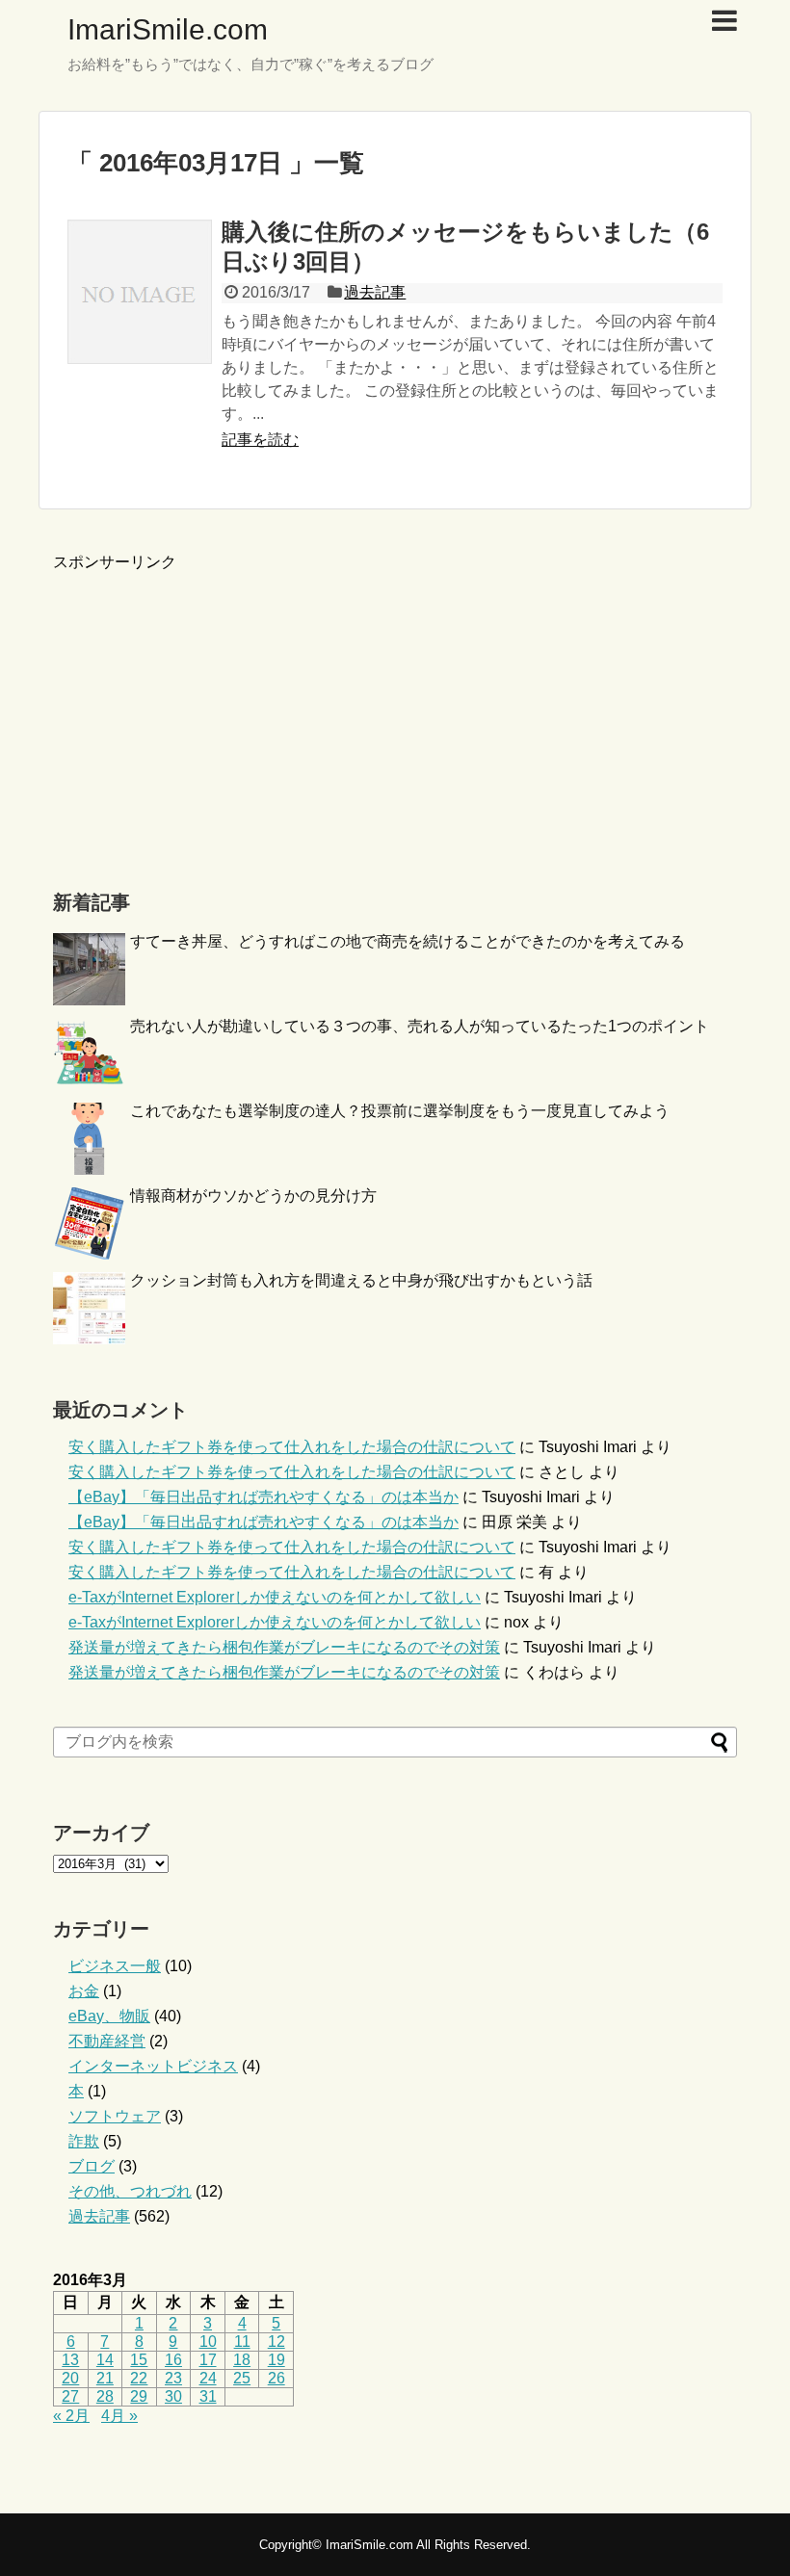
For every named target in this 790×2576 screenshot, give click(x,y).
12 (276, 2342)
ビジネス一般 (115, 1966)
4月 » (119, 2416)
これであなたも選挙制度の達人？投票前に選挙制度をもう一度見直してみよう (400, 1111)
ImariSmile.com (168, 29)
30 (173, 2396)
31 (208, 2396)
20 (70, 2378)
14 (105, 2360)
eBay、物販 (109, 2016)
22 (139, 2378)
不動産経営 (107, 2041)
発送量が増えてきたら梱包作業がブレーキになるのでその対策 (284, 1647)
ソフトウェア (115, 2116)
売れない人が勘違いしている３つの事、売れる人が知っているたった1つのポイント (420, 1026)
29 (139, 2396)
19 (276, 2360)
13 (70, 2360)
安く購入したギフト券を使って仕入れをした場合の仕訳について (292, 1447)
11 (242, 2342)
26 (276, 2378)
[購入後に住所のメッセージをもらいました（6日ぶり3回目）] (140, 292)
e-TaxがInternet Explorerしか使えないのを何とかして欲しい (275, 1597)
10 (208, 2342)
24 (208, 2378)
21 (105, 2378)
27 (70, 2396)
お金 (84, 1991)
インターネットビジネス (153, 2066)
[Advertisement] (215, 708)
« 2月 (71, 2416)
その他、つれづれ (130, 2191)
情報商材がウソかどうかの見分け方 (253, 1196)
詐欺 (84, 2141)
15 (139, 2360)
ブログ (92, 2166)
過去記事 (375, 292)
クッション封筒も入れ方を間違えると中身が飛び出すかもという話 (361, 1280)
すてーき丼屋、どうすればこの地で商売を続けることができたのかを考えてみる (408, 941)
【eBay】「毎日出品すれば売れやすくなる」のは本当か (263, 1497)
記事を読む (260, 440)
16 (173, 2360)
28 (105, 2396)
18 (242, 2360)
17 (208, 2360)
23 (173, 2378)
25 (242, 2378)
